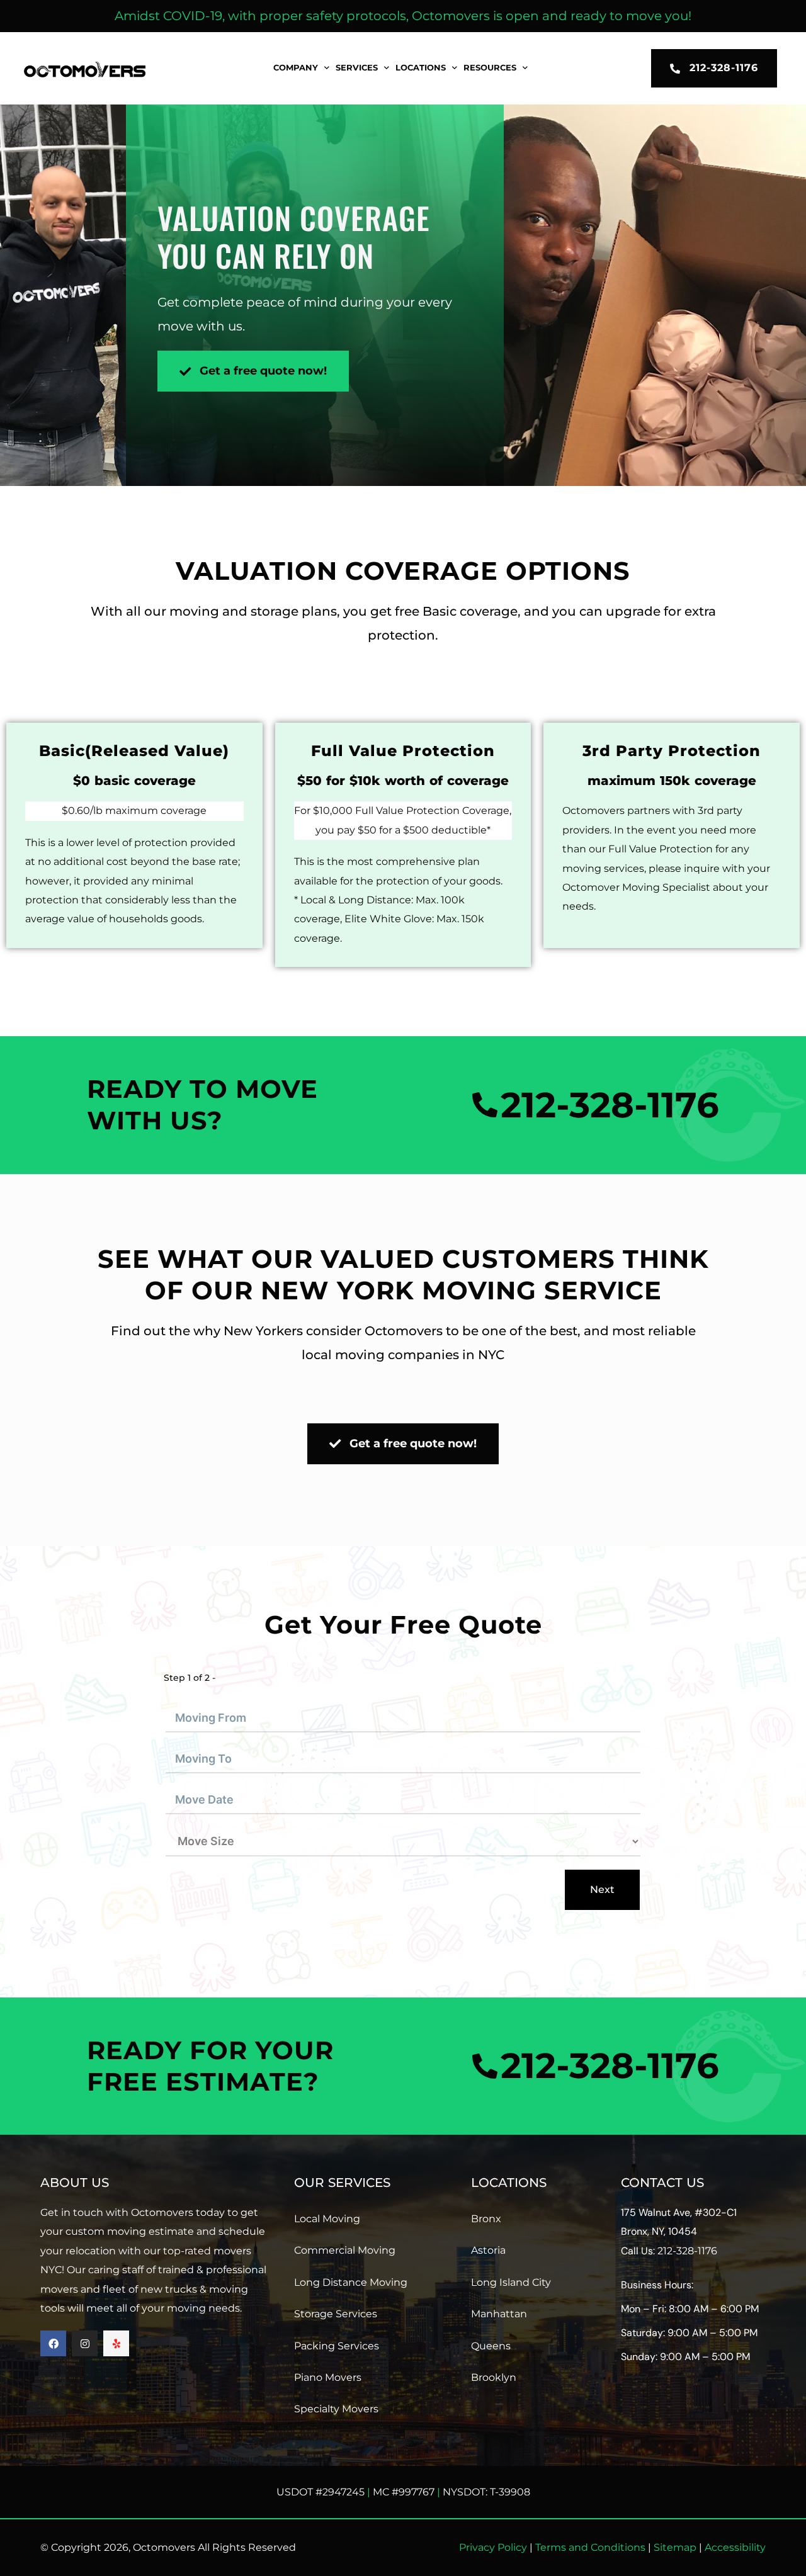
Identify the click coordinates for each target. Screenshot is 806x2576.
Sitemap (675, 2547)
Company (296, 68)
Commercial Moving (345, 2250)
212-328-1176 (687, 2251)
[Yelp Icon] (116, 2343)
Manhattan (499, 2314)
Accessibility (735, 2547)
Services (357, 68)
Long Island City (511, 2282)
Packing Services (337, 2346)
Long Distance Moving (351, 2282)
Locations (421, 68)
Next (602, 1890)
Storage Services (336, 2314)
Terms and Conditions (590, 2547)
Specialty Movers (336, 2409)
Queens (491, 2346)
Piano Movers (328, 2377)
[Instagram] (85, 2343)
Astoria (488, 2250)
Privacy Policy (493, 2547)
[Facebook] (53, 2343)
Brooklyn (494, 2377)
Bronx (486, 2219)
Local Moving (327, 2219)
